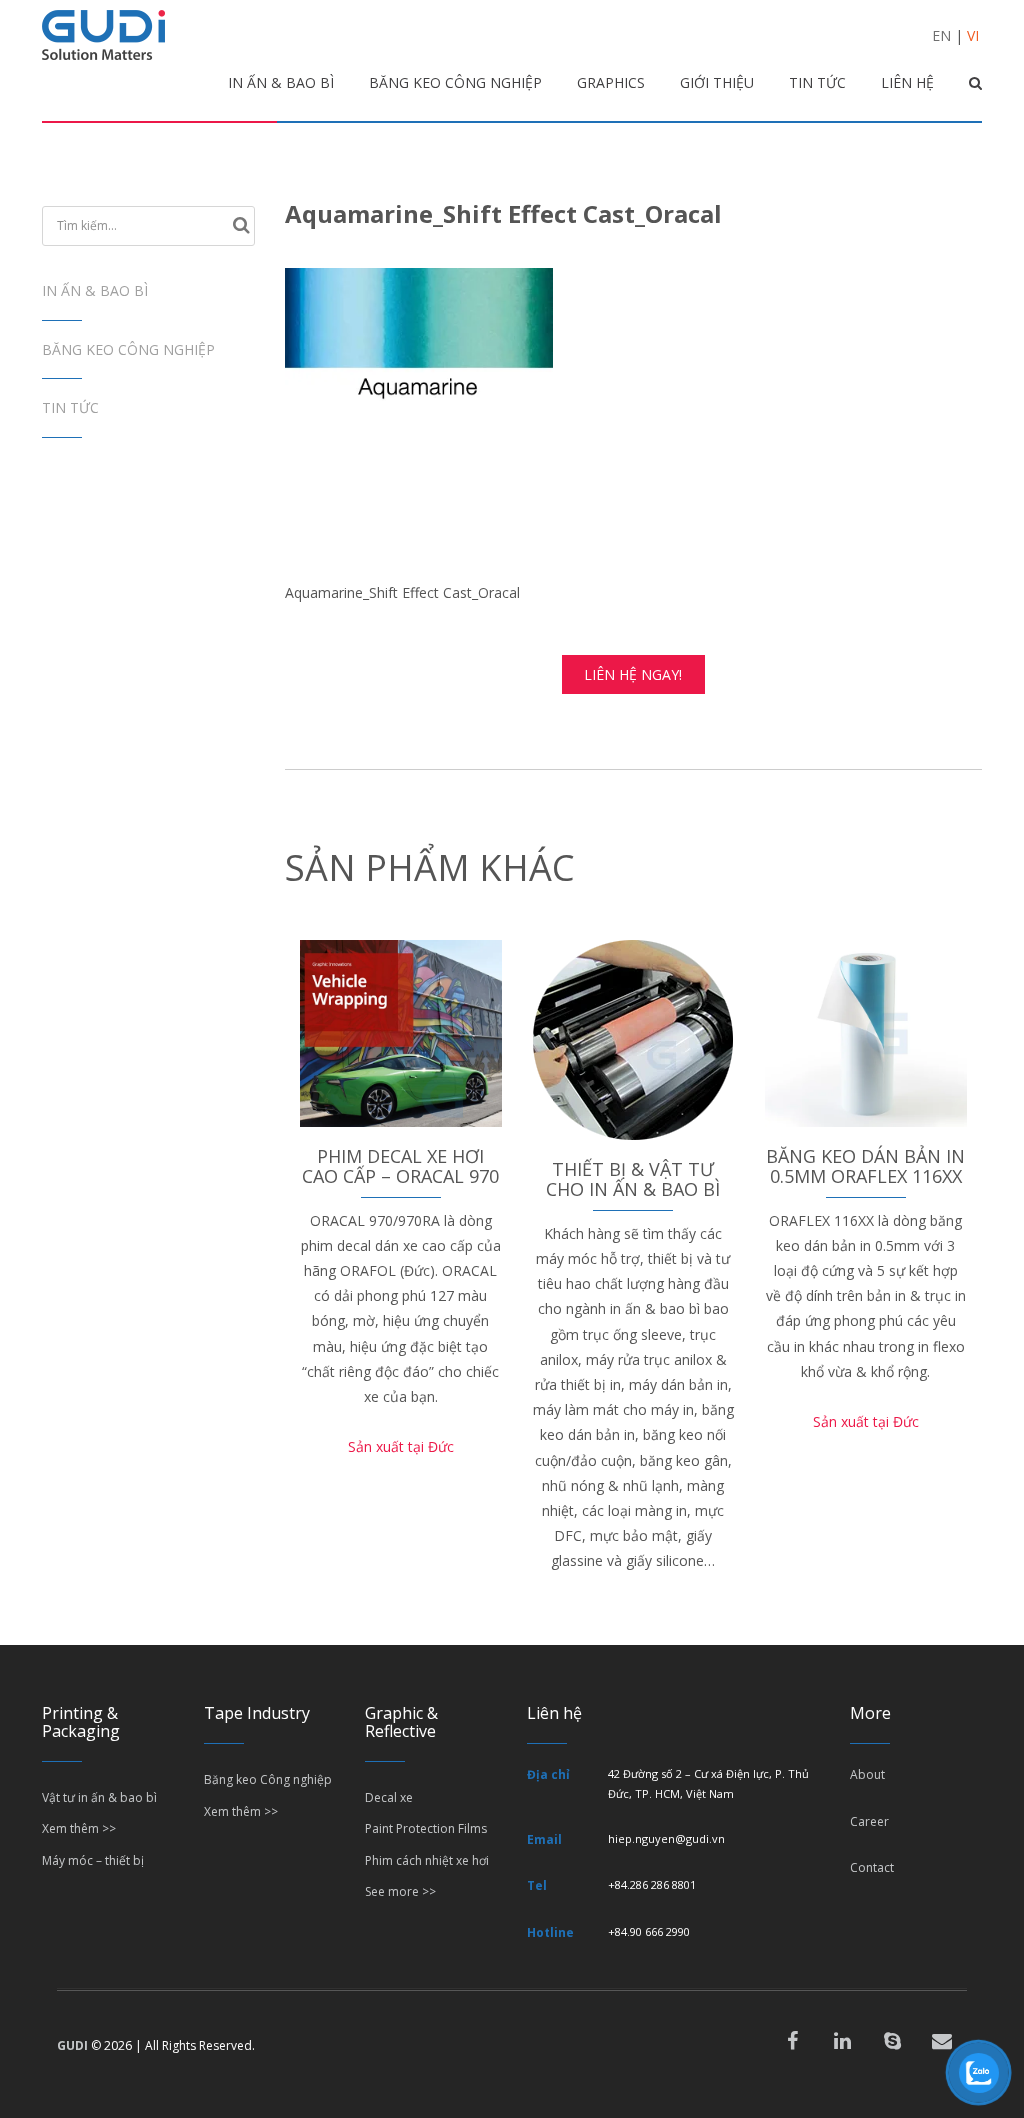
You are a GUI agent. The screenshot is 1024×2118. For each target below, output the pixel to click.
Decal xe (389, 1797)
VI (973, 35)
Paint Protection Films (426, 1828)
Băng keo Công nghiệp (128, 349)
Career (869, 1821)
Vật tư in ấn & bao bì (99, 1797)
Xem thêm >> (79, 1828)
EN (941, 35)
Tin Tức (70, 407)
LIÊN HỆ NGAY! (633, 674)
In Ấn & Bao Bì (95, 290)
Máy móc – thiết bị (93, 1860)
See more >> (400, 1891)
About (867, 1774)
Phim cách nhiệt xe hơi (427, 1860)
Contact (872, 1867)
